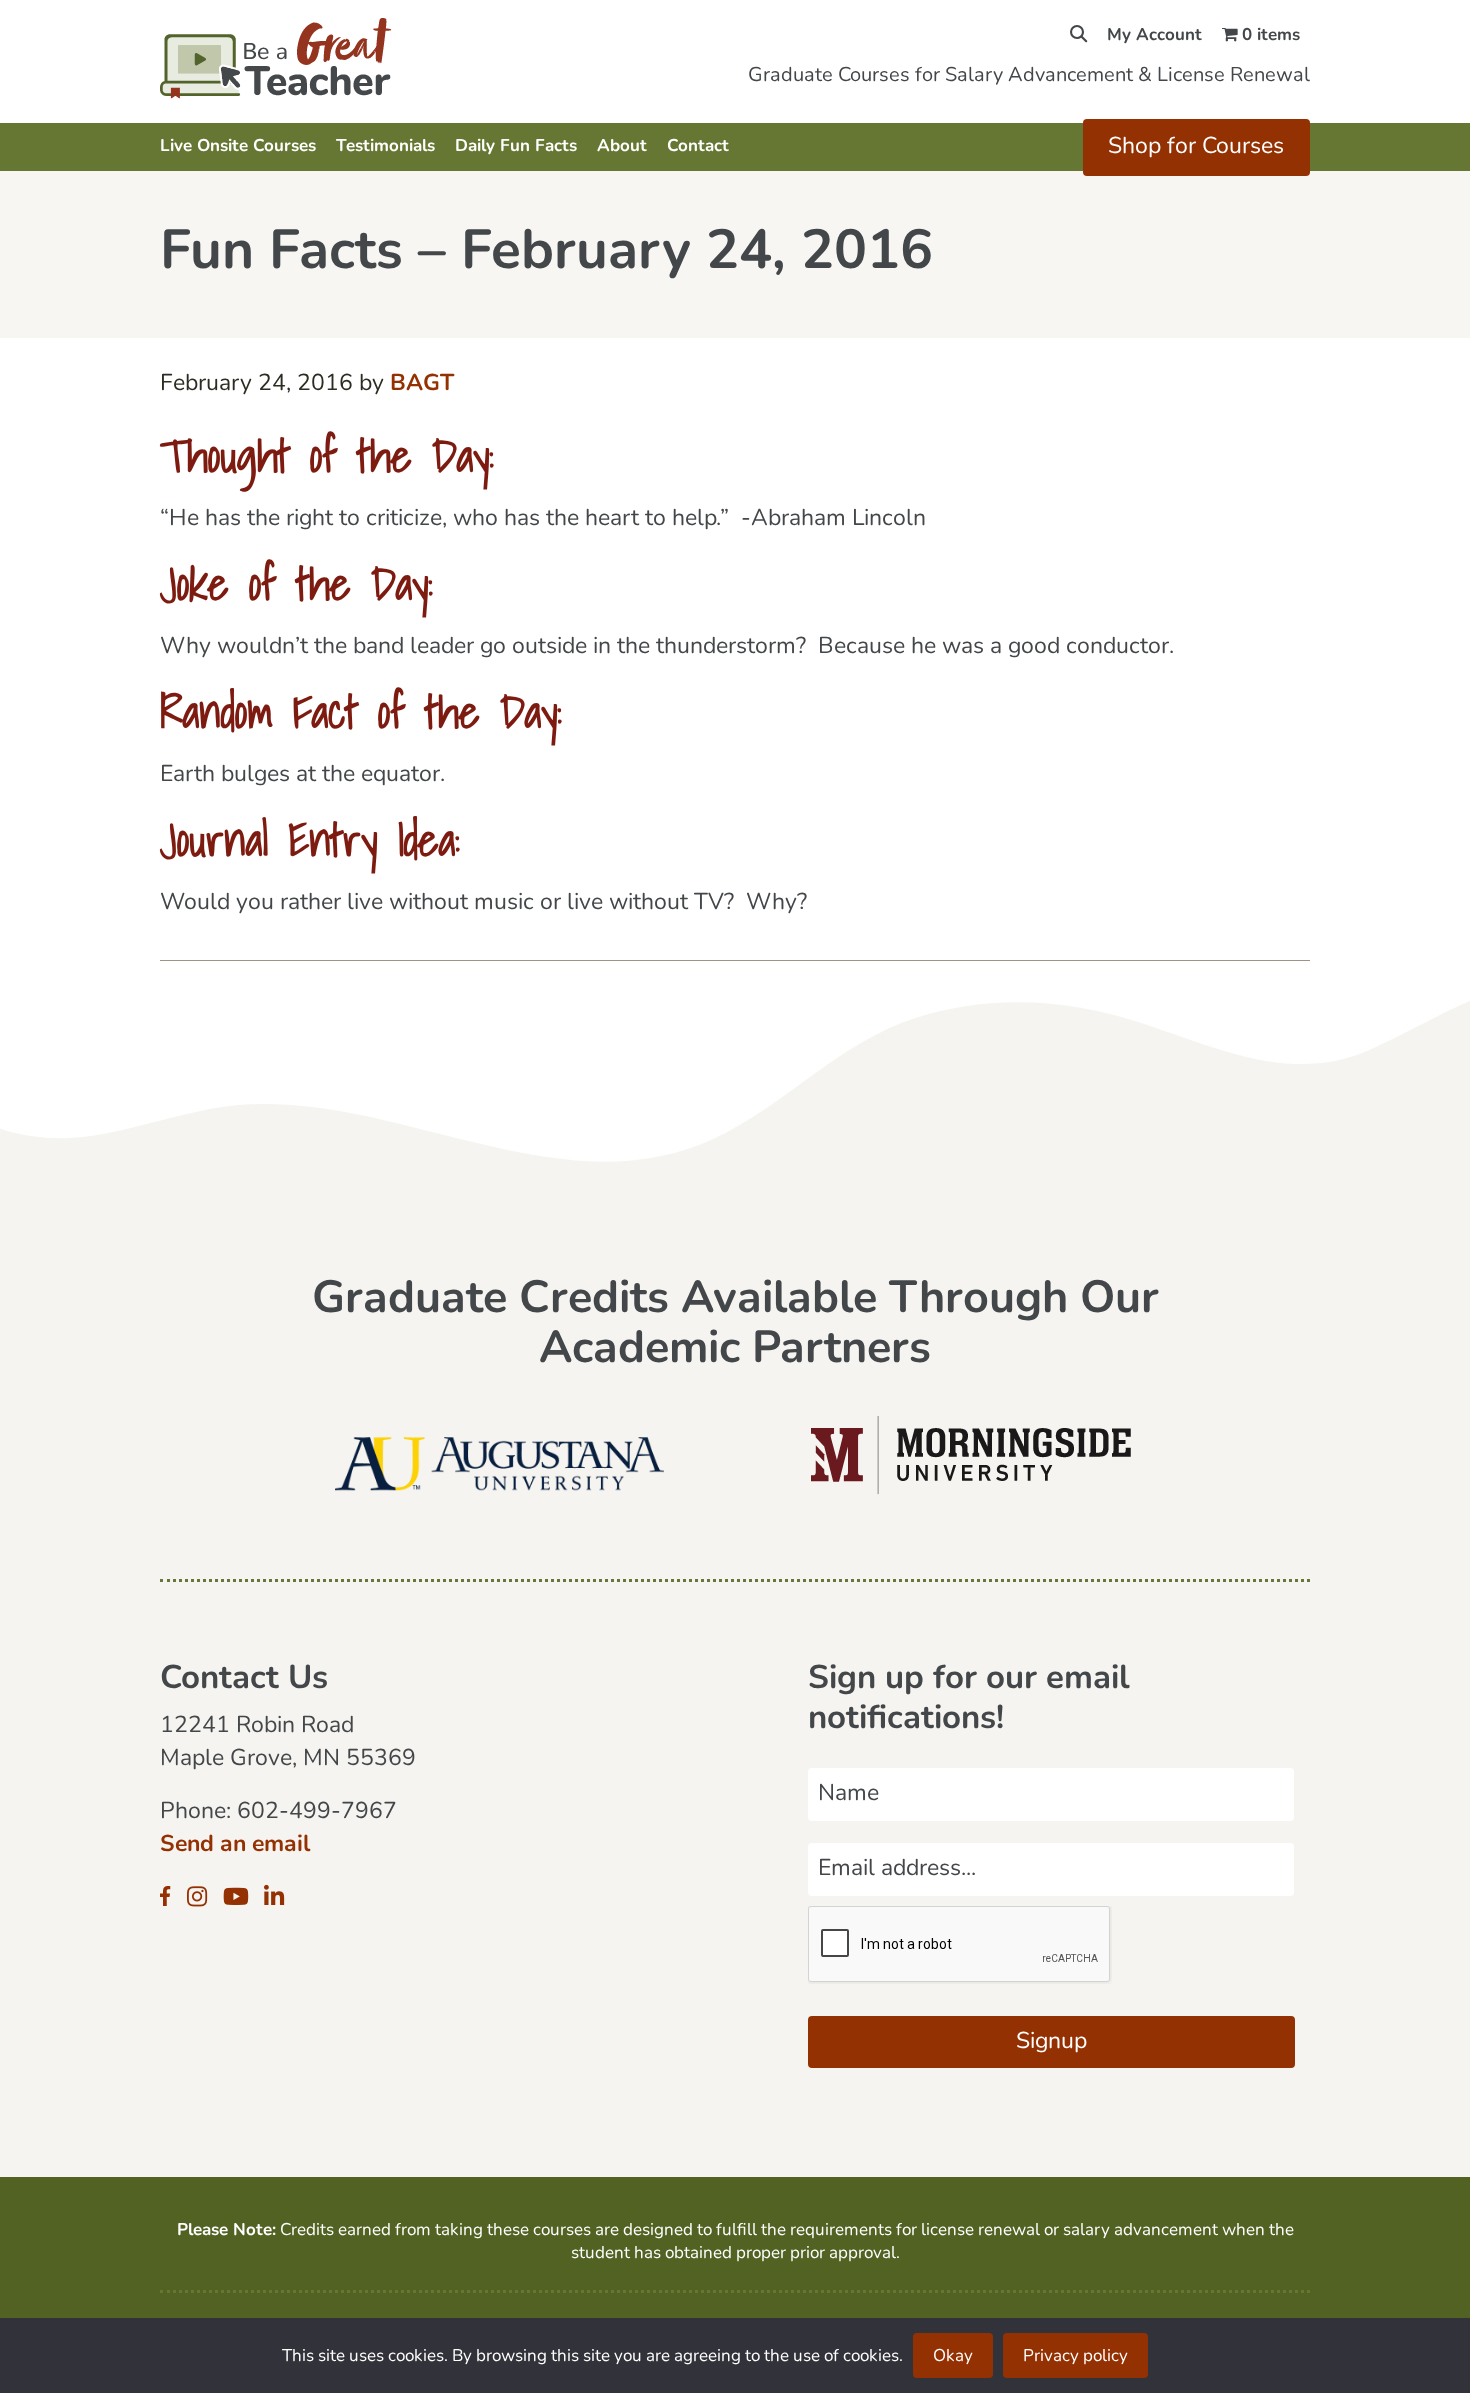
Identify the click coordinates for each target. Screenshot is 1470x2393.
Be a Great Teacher (332, 58)
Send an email (235, 1845)
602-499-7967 (317, 1812)
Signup (1051, 2042)
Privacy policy (1075, 2356)
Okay (953, 2356)
